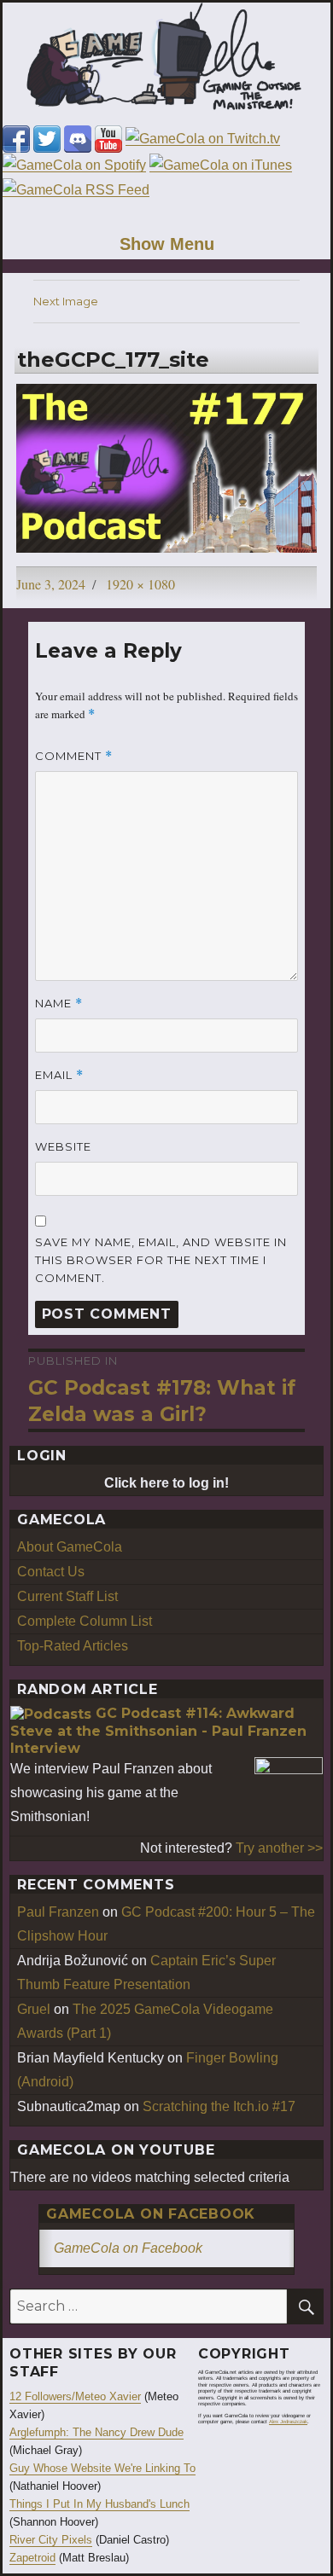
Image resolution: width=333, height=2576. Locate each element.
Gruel (34, 2009)
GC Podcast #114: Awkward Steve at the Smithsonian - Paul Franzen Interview (158, 1731)
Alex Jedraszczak (288, 2422)
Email (59, 1075)
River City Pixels (51, 2540)
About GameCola (70, 1547)
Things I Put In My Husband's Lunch (99, 2504)
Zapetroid (32, 2558)
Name (59, 1004)
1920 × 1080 (140, 584)
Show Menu (167, 244)
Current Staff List (67, 1596)
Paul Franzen (58, 1912)
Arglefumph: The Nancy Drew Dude (96, 2432)
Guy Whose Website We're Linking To (102, 2468)
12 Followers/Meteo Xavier (75, 2396)
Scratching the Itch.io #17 (219, 2106)
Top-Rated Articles (73, 1646)
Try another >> (279, 1848)
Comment (74, 756)
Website (63, 1146)
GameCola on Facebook (151, 2214)
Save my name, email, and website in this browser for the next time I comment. (161, 1260)
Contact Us (51, 1572)
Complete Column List (85, 1621)
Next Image (66, 301)
